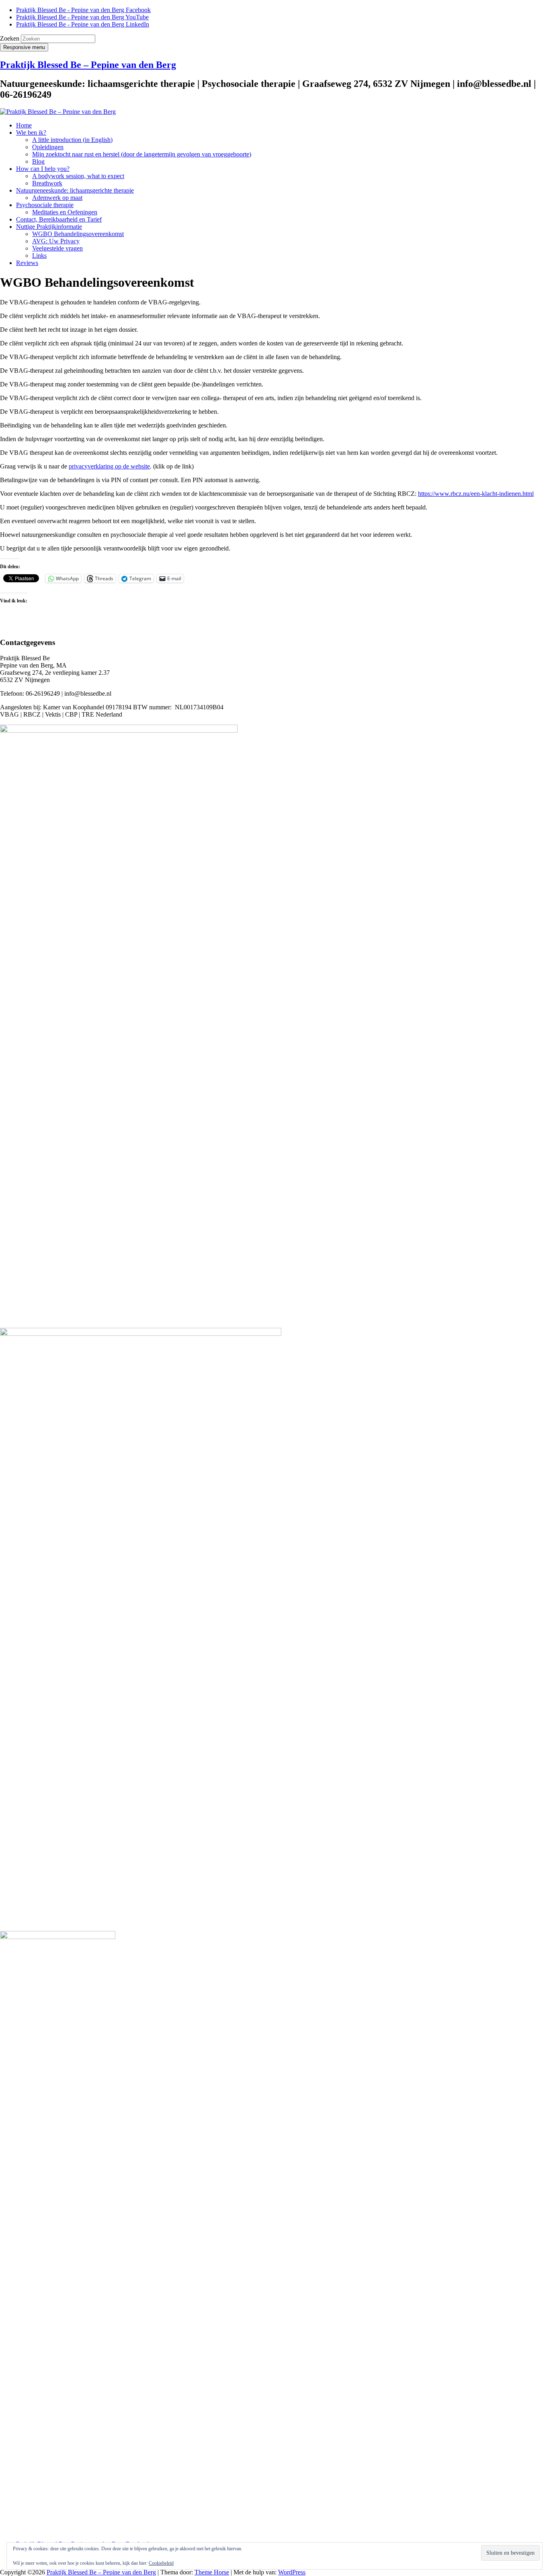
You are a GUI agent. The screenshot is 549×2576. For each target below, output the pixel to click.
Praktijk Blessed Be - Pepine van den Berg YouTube (82, 17)
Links (39, 256)
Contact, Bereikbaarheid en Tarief (59, 219)
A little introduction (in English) (72, 140)
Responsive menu (24, 47)
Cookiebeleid (161, 2563)
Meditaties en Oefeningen (65, 212)
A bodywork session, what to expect (78, 176)
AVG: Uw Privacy (56, 241)
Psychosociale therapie (45, 205)
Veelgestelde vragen (57, 248)
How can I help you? (43, 169)
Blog (38, 161)
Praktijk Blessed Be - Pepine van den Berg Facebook (83, 10)
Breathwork (47, 183)
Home (24, 125)
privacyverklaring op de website (109, 466)
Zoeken (10, 38)
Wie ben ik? (31, 132)
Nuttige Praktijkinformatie (49, 227)
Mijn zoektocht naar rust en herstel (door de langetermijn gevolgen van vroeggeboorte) (142, 154)
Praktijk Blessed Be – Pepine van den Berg (88, 65)
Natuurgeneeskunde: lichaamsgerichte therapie (75, 190)
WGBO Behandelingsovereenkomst (78, 234)
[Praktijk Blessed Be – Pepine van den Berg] (58, 112)
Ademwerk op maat (57, 198)
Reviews (27, 263)
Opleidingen (48, 147)
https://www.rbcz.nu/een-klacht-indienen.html (476, 494)
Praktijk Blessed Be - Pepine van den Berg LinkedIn (83, 24)
